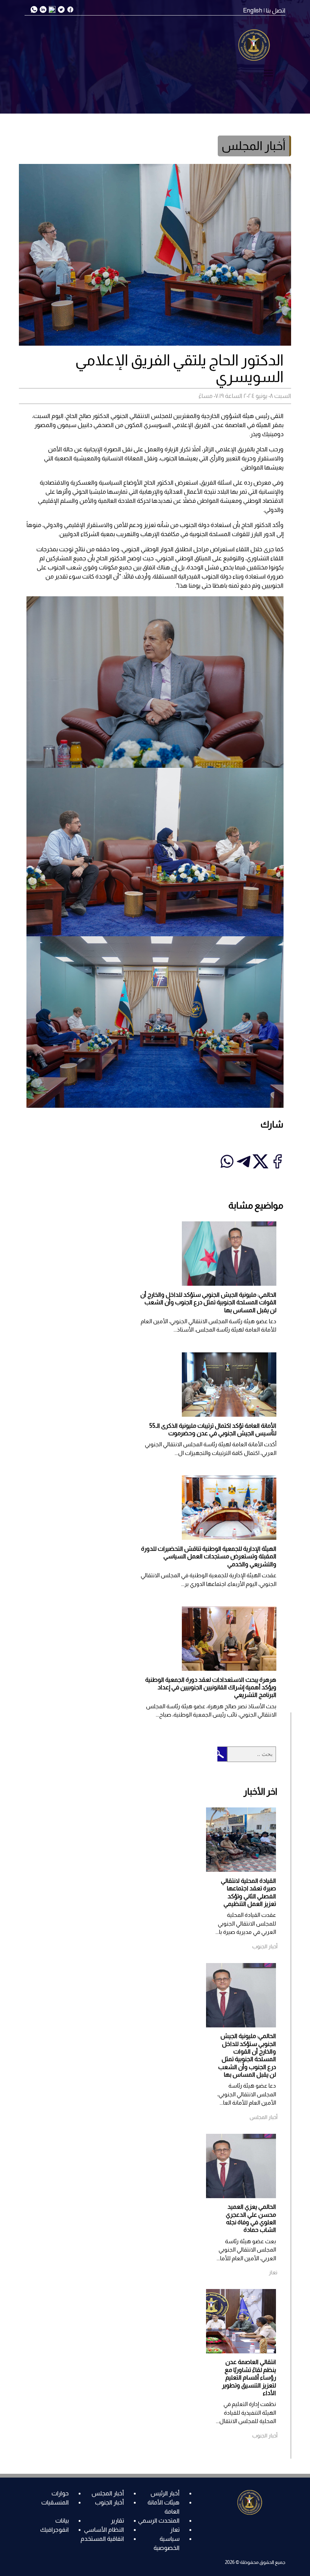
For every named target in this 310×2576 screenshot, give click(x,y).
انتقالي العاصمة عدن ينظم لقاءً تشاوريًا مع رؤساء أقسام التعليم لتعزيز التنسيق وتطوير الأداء (249, 2377)
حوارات (60, 2493)
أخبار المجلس (108, 2493)
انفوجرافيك (54, 2530)
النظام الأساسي (104, 2530)
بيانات (62, 2521)
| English (254, 10)
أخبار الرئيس (165, 2493)
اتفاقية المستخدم (102, 2539)
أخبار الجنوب (109, 2502)
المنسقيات (55, 2502)
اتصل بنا (276, 10)
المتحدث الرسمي (159, 2521)
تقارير (117, 2521)
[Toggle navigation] (268, 73)
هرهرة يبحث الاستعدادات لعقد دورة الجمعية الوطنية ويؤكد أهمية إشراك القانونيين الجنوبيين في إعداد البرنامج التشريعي (211, 1687)
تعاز (175, 2530)
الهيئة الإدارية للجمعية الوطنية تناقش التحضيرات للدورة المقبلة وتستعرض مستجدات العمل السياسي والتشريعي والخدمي (209, 1556)
